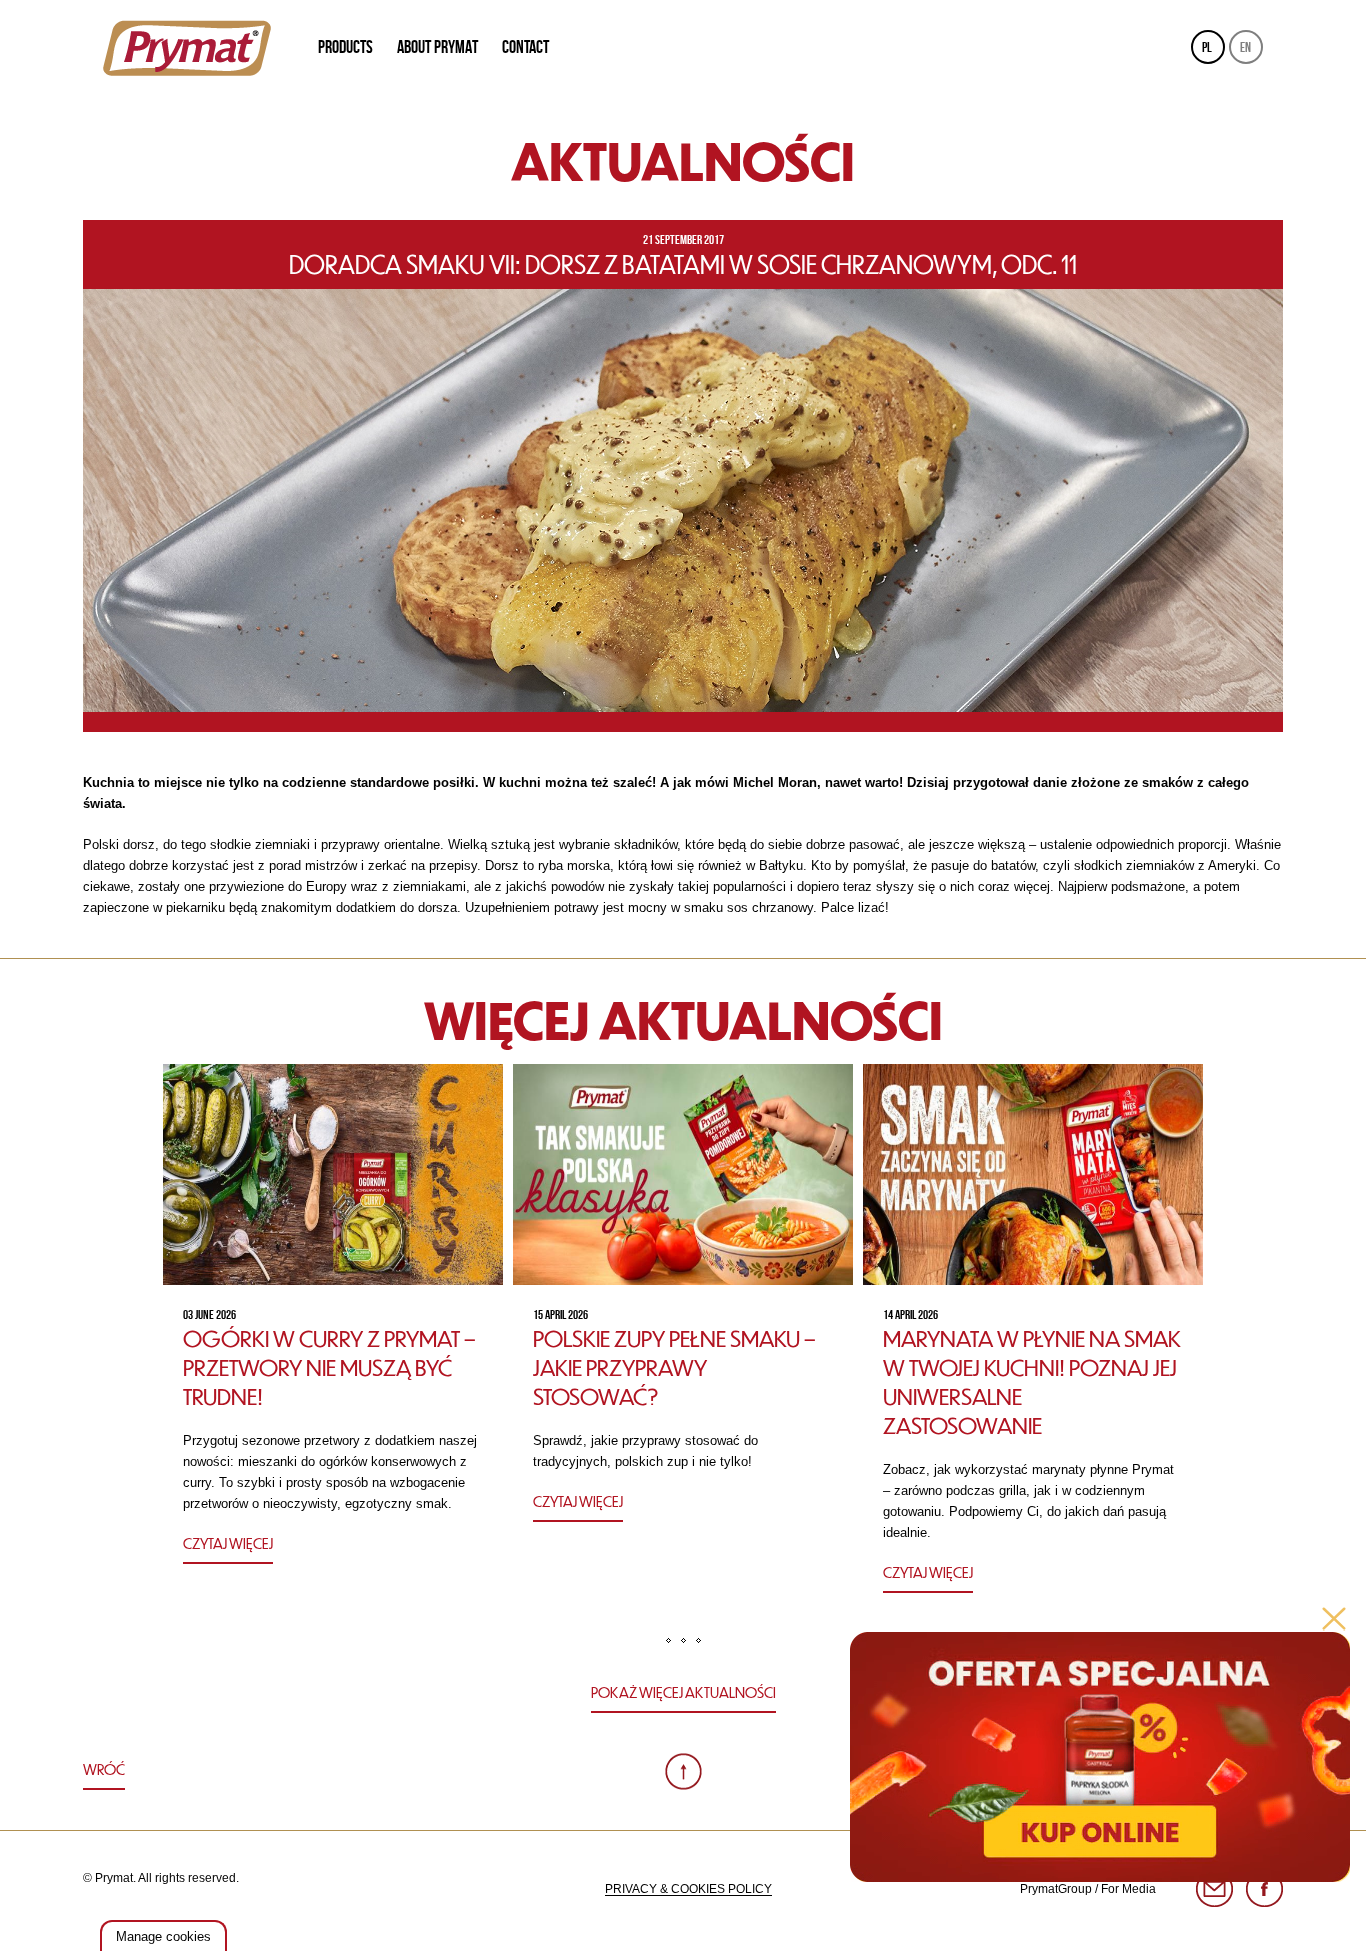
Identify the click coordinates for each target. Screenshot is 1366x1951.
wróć (104, 1769)
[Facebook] (1264, 1889)
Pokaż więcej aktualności (683, 1692)
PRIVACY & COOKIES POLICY (688, 1889)
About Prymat (437, 47)
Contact (525, 47)
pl (1207, 47)
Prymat (187, 48)
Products (345, 47)
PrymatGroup (1056, 1889)
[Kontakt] (1214, 1889)
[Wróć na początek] (683, 1771)
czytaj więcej (228, 1543)
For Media (1128, 1889)
